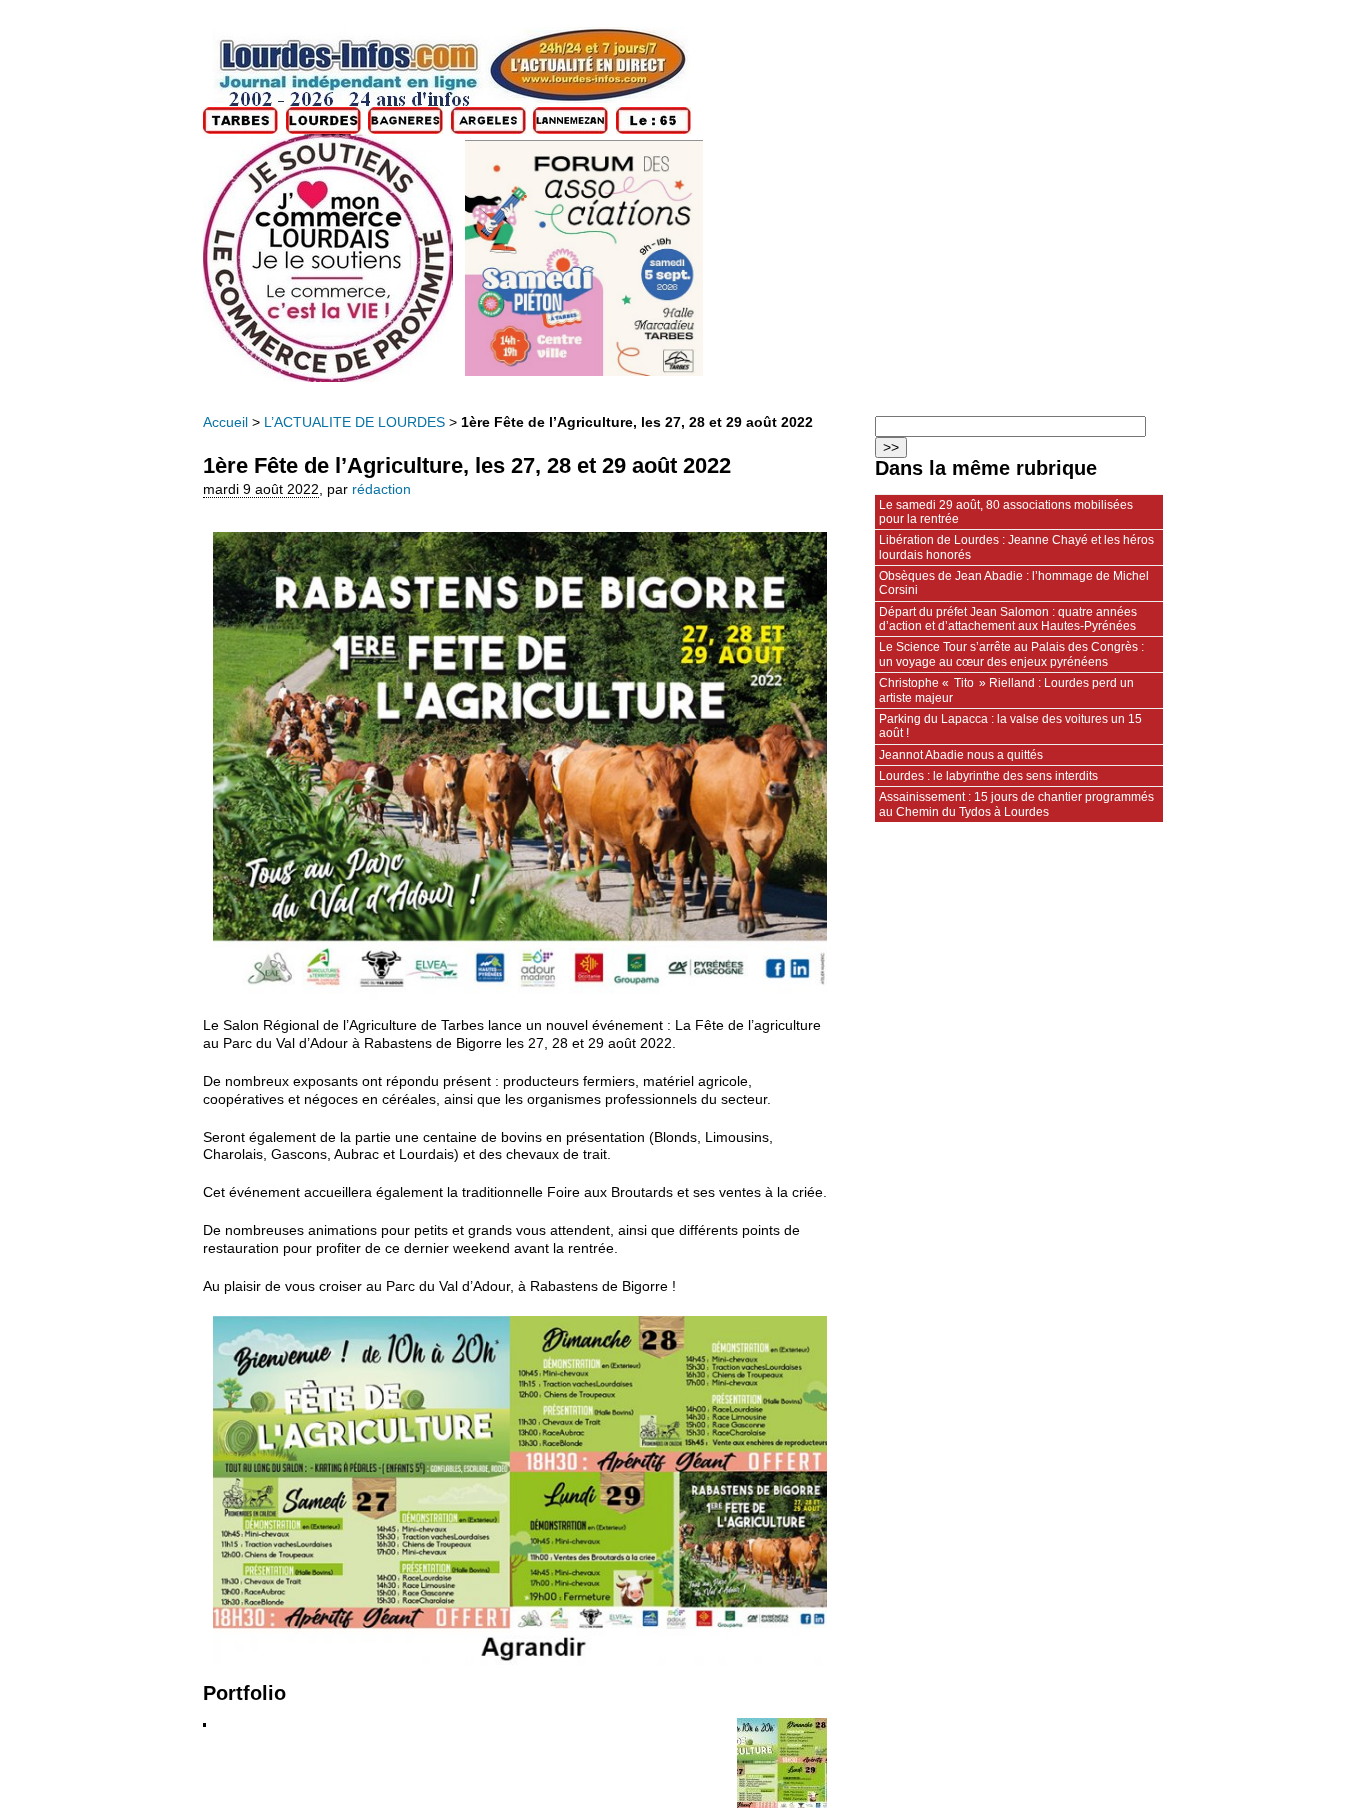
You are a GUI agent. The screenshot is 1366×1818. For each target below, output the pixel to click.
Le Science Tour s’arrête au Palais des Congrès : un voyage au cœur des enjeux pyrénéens (1011, 654)
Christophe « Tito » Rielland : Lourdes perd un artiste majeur (1006, 690)
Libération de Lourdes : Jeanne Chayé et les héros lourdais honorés (1016, 547)
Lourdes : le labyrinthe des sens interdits (988, 776)
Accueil (225, 422)
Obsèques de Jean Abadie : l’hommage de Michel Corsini (1014, 583)
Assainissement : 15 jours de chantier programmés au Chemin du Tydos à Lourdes (1016, 804)
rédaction (381, 489)
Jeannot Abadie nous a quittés (961, 755)
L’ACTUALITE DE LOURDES (354, 422)
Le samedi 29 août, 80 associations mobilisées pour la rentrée (1006, 512)
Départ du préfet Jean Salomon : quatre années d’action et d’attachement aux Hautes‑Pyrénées (1008, 619)
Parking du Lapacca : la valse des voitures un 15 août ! (1010, 726)
